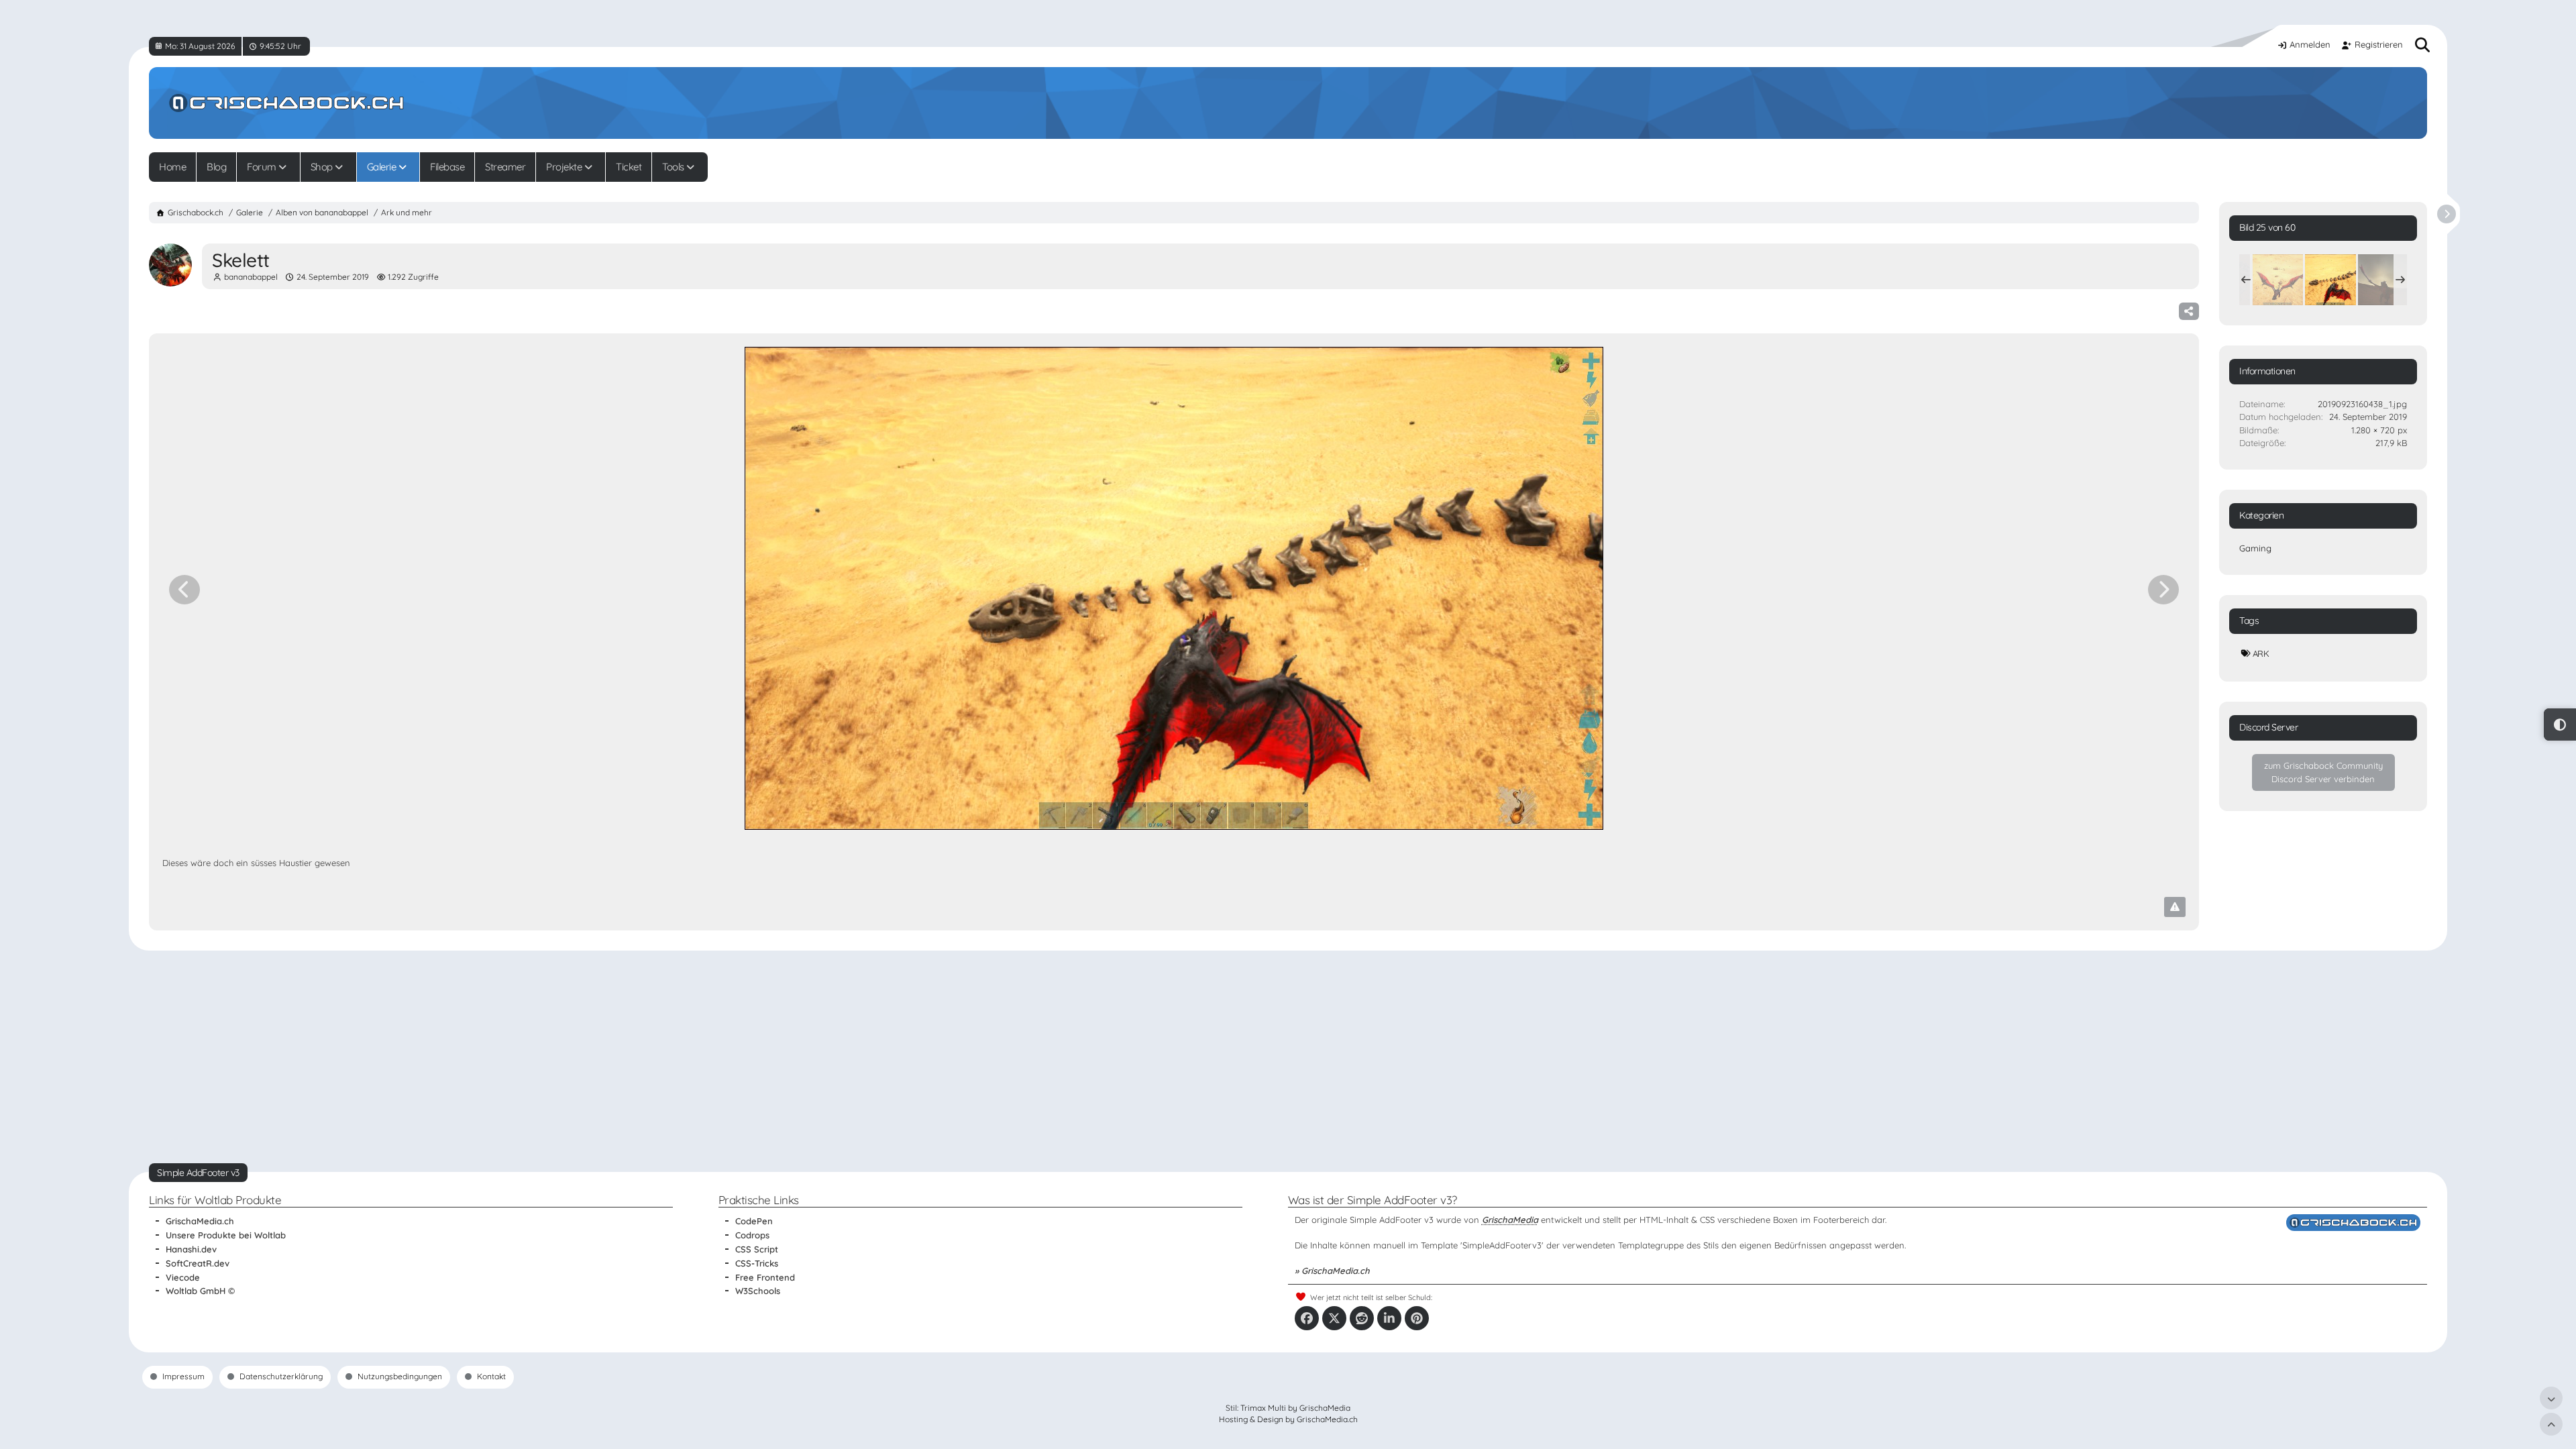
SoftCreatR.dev (198, 1263)
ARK (2261, 653)
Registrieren (2379, 44)
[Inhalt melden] (2175, 907)
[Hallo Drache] (2383, 280)
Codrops (752, 1235)
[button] (1389, 1318)
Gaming (2255, 548)
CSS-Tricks (757, 1263)
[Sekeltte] (2277, 280)
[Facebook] (1307, 1318)
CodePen (754, 1221)
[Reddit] (1362, 1318)
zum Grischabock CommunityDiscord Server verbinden (2323, 772)
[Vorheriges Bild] (184, 590)
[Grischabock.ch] (1288, 103)
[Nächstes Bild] (2163, 590)
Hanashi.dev (191, 1249)
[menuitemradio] (2560, 724)
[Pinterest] (1417, 1318)
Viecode (183, 1277)
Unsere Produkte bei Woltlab (226, 1235)
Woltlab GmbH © (200, 1291)
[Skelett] (2330, 280)
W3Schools (758, 1291)
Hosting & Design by (1288, 1419)
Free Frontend (765, 1277)
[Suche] (2423, 45)
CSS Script (757, 1249)
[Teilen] (2189, 311)
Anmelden (2310, 44)
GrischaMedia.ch (200, 1221)
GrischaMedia (1510, 1220)
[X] (1334, 1318)
